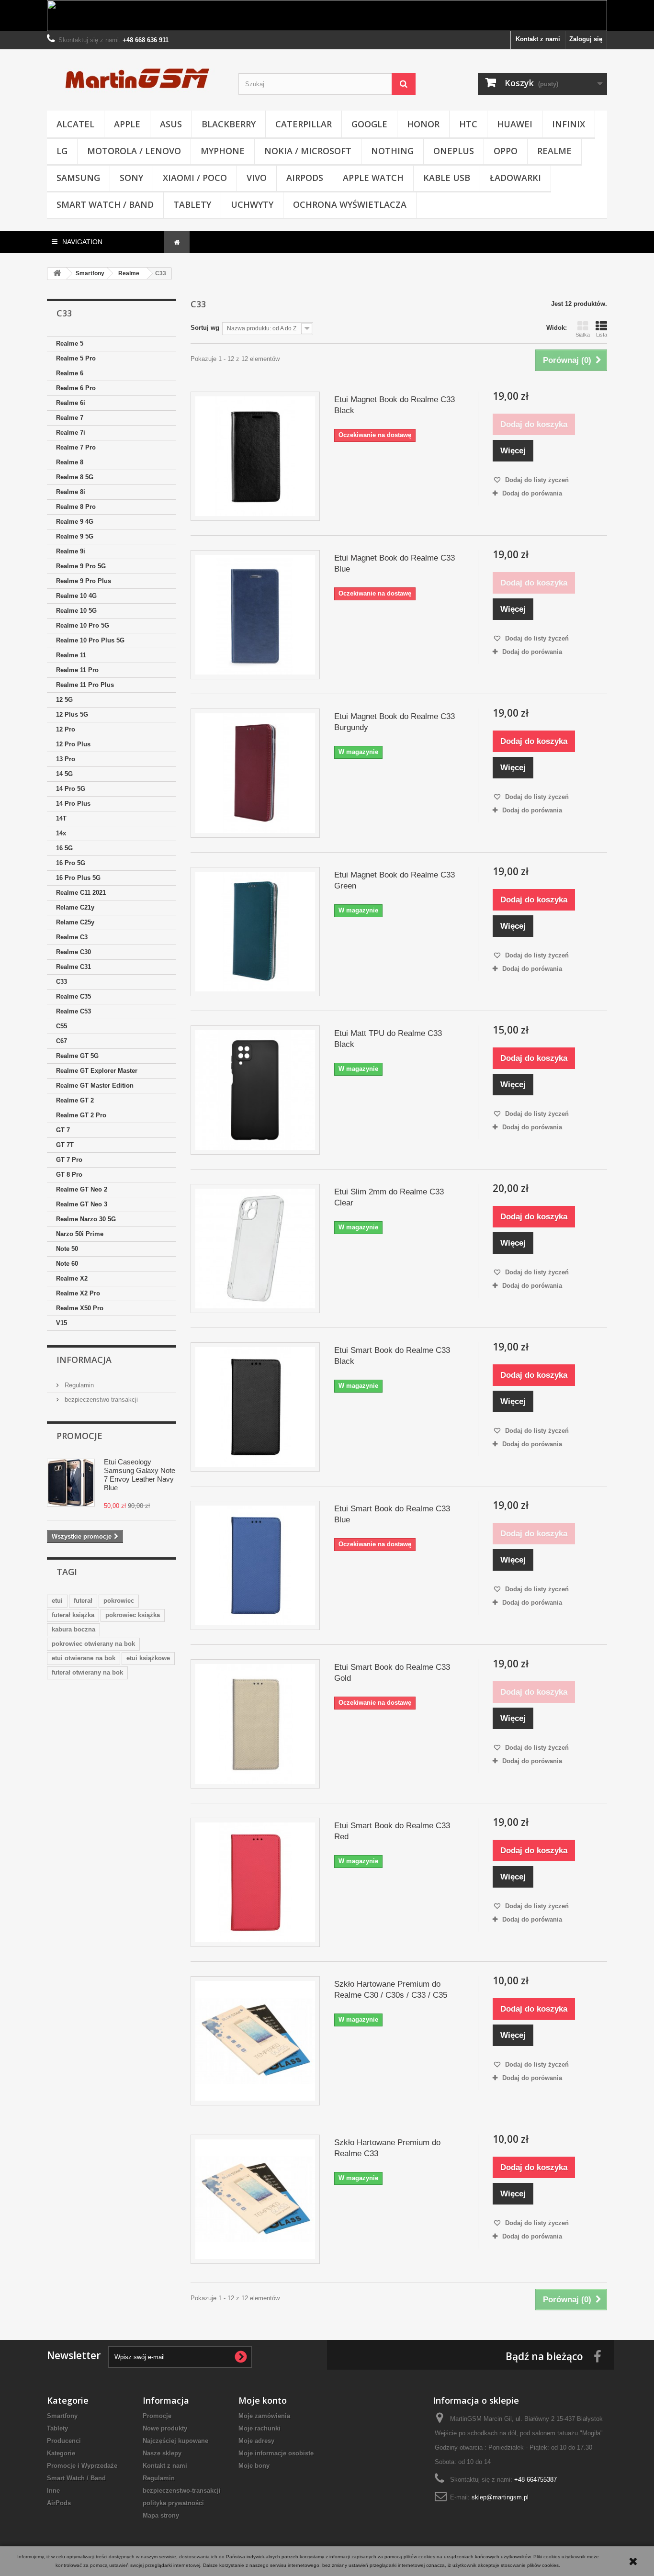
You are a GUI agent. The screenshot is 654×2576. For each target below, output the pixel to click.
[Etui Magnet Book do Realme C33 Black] (255, 456)
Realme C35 (73, 996)
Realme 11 (71, 655)
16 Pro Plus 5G (78, 878)
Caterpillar (304, 124)
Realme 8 (70, 462)
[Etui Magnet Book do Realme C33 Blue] (255, 615)
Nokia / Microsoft (308, 151)
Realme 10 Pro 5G (83, 625)
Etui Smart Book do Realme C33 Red (392, 1831)
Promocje (79, 1436)
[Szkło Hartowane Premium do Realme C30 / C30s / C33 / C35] (255, 2041)
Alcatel (75, 124)
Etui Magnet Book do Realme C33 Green (395, 880)
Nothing (392, 151)
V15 (62, 1323)
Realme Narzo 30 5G (86, 1219)
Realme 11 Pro (77, 670)
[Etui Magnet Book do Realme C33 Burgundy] (255, 773)
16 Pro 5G (71, 863)
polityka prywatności (173, 2503)
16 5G (64, 848)
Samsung (78, 178)
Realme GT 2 (75, 1100)
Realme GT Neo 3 (82, 1204)
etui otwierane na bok (84, 1658)
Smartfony (62, 2416)
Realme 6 (70, 373)
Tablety (192, 204)
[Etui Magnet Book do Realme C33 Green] (255, 932)
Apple (127, 124)
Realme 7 (70, 418)
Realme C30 (73, 952)
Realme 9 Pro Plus (84, 581)
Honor (423, 124)
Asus (171, 124)
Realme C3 (72, 937)
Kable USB (447, 178)
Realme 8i (71, 492)
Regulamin (78, 1385)
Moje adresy (256, 2441)
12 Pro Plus (73, 744)
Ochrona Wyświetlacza (350, 204)
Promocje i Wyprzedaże (82, 2466)
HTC (468, 124)
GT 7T (65, 1145)
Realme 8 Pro (76, 507)
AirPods (305, 178)
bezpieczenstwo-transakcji (100, 1400)
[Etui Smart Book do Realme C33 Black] (255, 1407)
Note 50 (67, 1249)
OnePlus (454, 151)
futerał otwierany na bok (87, 1672)
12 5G (64, 700)
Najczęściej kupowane (175, 2441)
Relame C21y (75, 907)
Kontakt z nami (538, 39)
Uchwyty (252, 204)
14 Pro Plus (73, 804)
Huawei (515, 124)
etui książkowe (148, 1658)
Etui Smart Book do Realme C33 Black (392, 1356)
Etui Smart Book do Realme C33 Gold (392, 1673)
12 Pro (66, 729)
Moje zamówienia (264, 2416)
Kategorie (61, 2453)
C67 (62, 1041)
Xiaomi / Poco (195, 178)
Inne (53, 2491)
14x (61, 833)
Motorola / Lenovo (134, 151)
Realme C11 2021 (81, 893)
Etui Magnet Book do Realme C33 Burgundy (395, 722)
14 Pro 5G (71, 789)
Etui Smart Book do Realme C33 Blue (392, 1514)
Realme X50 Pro (80, 1308)
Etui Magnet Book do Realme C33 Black (395, 405)
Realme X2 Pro (78, 1293)
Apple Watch (373, 178)
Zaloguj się (586, 39)
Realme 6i (71, 403)
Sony (131, 178)
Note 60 (67, 1264)
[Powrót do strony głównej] (57, 274)
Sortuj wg (205, 328)
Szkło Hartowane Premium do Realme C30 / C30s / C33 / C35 (391, 1990)
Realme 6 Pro (76, 388)
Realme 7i (71, 433)
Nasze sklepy (162, 2453)
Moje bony (254, 2466)
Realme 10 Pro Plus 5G (90, 640)
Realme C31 (73, 967)
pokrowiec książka (133, 1615)
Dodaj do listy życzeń (536, 480)
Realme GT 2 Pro (81, 1115)
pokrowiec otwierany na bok (93, 1644)
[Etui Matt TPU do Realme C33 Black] (255, 1090)
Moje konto (263, 2400)
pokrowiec (119, 1601)
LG (62, 151)
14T (61, 818)
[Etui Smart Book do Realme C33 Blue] (255, 1565)
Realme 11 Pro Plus (85, 685)
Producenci (64, 2441)
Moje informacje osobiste (276, 2453)
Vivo (257, 178)
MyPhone (223, 151)
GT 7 (63, 1130)
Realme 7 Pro (76, 447)
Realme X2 (72, 1278)
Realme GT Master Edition (95, 1086)
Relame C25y (75, 922)
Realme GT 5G (77, 1056)
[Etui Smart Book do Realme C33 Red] (255, 1882)
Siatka (583, 335)
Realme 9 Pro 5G (81, 566)
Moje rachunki (259, 2428)
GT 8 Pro (69, 1175)
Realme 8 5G (75, 477)
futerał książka (73, 1615)
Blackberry (229, 124)
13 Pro (66, 759)
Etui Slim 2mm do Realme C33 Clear (389, 1197)
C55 (62, 1026)
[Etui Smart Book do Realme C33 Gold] (255, 1724)
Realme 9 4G (75, 522)
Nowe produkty (165, 2428)
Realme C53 (73, 1011)
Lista (602, 335)
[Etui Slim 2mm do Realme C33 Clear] (255, 1249)
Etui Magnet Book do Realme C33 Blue (395, 563)
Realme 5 (70, 343)
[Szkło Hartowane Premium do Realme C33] (255, 2199)
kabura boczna (73, 1629)
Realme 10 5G (76, 611)
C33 (62, 982)
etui (57, 1601)
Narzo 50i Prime (80, 1234)
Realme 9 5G (75, 536)
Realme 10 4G (76, 596)
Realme (554, 151)
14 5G (64, 774)
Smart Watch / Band (105, 204)
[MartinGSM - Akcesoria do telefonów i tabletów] (135, 78)
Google (369, 124)
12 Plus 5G (72, 714)
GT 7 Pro (69, 1160)
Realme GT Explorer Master (97, 1071)
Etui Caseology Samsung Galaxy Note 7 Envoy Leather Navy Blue (140, 1475)
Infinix (569, 124)
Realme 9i (71, 551)
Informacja (84, 1360)
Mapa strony (161, 2515)
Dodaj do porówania (532, 493)
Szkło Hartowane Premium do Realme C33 (387, 2148)
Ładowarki (515, 178)
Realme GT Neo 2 (82, 1189)
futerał (83, 1601)
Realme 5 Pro (76, 358)
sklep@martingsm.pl (500, 2497)
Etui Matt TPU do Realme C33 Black (388, 1039)
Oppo (506, 151)
